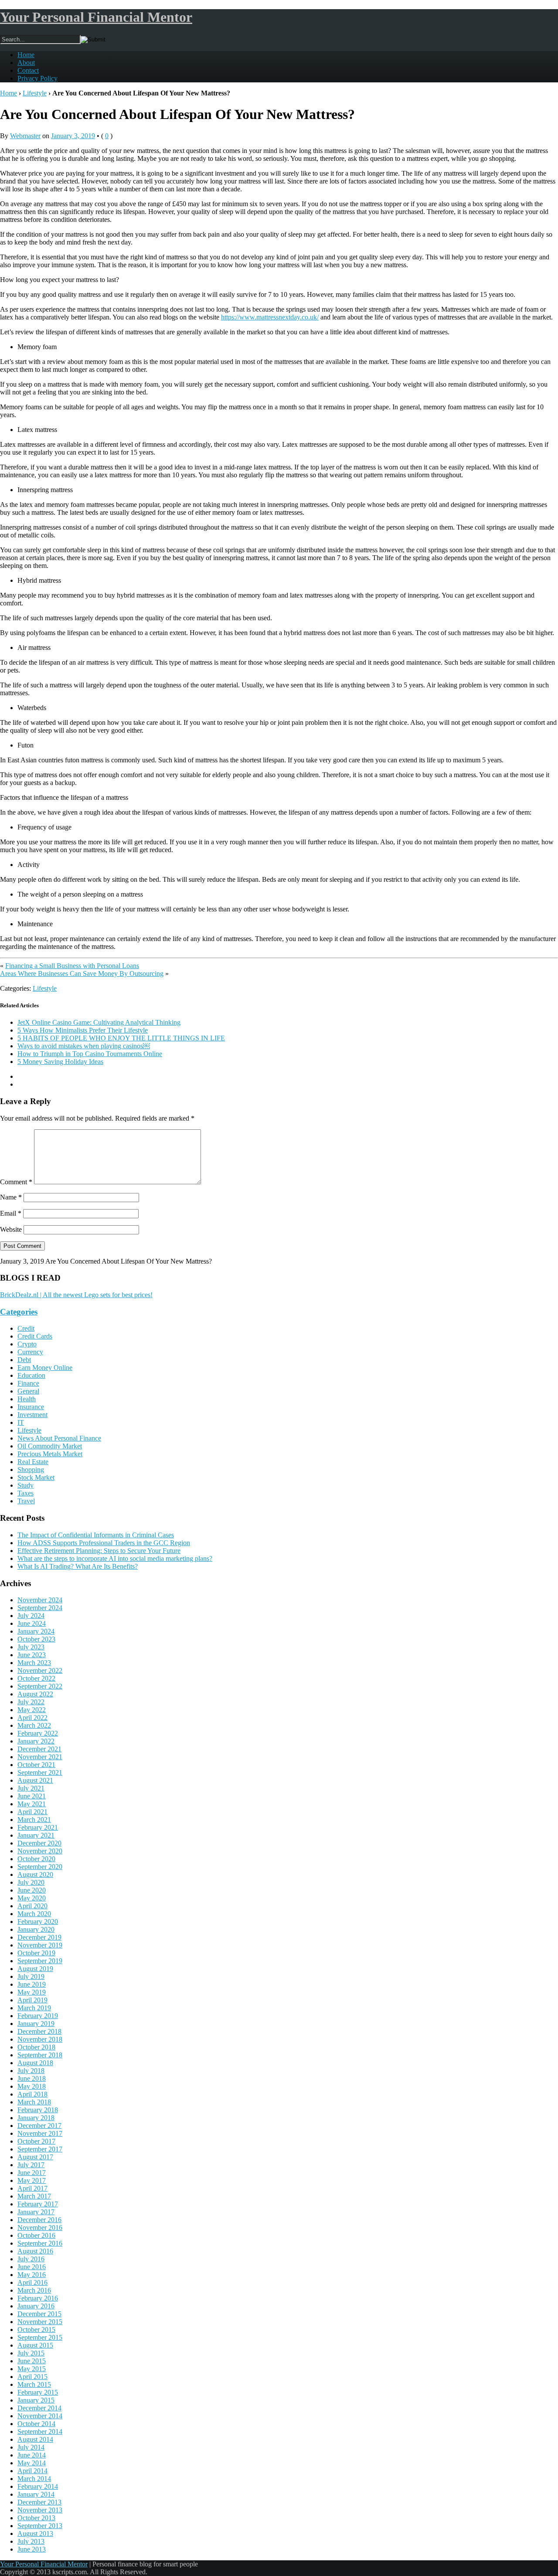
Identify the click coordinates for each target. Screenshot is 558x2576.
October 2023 (36, 1639)
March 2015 (34, 2384)
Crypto (27, 1344)
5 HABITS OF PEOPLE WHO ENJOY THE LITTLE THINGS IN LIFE (121, 1038)
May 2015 (32, 2369)
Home (26, 55)
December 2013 (39, 2502)
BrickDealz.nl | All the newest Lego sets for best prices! (76, 1295)
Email (11, 1213)
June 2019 (32, 1984)
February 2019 (38, 2016)
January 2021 (36, 1835)
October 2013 (36, 2518)
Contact (28, 70)
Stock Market (36, 1477)
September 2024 (40, 1608)
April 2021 (32, 1812)
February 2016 (38, 2298)
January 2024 (36, 1631)
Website (11, 1229)
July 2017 (31, 2165)
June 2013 (32, 2549)
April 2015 (32, 2377)
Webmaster (25, 136)
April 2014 (32, 2471)
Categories (19, 1312)
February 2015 (38, 2392)
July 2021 (31, 1788)
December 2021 (39, 1749)
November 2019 (40, 1945)
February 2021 (38, 1827)
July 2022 (31, 1702)
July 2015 (31, 2353)
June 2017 (32, 2173)
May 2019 (32, 1992)
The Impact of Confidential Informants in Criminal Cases (96, 1535)
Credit (26, 1328)
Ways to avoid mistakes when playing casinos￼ (84, 1046)
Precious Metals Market (50, 1454)
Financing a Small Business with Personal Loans (72, 966)
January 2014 (36, 2494)
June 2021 (32, 1796)
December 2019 (39, 1937)
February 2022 (38, 1733)
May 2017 (32, 2180)
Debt (24, 1360)
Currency (30, 1352)
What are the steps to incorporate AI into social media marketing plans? (115, 1558)
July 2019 (31, 1976)
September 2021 (40, 1772)
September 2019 (40, 1961)
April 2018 (32, 2094)
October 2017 (36, 2141)
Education (31, 1375)
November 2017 (40, 2133)
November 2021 (40, 1757)
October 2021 (36, 1765)
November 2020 (40, 1851)
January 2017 (36, 2212)
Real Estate (33, 1462)
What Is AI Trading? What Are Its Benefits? (78, 1566)
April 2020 (32, 1906)
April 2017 (32, 2188)
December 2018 (39, 2031)
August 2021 (35, 1780)
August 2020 (35, 1874)
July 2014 (31, 2447)
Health (27, 1399)
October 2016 (36, 2235)
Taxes (26, 1493)
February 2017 (38, 2204)
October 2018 (36, 2047)
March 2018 (34, 2102)
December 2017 (39, 2126)
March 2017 (34, 2196)
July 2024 (31, 1616)
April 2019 (32, 2000)
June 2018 (32, 2078)
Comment (16, 1182)
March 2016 (34, 2290)
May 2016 (32, 2275)
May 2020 (32, 1898)
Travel (26, 1501)
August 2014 (35, 2439)
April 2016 (32, 2282)
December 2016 (39, 2220)
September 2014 (40, 2432)
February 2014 (38, 2486)
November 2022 (40, 1670)
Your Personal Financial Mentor (96, 17)
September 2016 (40, 2243)
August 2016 (35, 2251)
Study (26, 1485)
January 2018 (36, 2118)
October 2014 (36, 2424)
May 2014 (32, 2463)
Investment (32, 1415)
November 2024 (40, 1600)
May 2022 (32, 1710)
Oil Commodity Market (50, 1446)
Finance (28, 1383)
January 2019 (36, 2024)
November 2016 (40, 2228)
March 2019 (34, 2008)
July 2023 (31, 1647)
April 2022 (32, 1718)
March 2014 (34, 2479)
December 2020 (39, 1843)
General (28, 1391)
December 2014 (39, 2408)
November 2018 (40, 2039)
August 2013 (35, 2534)
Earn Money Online (45, 1368)
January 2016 (36, 2306)
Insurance (31, 1407)
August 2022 (35, 1694)
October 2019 (36, 1953)
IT (21, 1422)
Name (11, 1197)
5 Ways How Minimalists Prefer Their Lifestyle (83, 1030)
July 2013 (31, 2541)
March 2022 (34, 1725)
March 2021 (34, 1820)
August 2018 (35, 2063)
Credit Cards (35, 1336)
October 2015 (36, 2330)
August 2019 (35, 1969)
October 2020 (36, 1859)
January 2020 (36, 1929)
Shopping (31, 1470)
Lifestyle (35, 93)
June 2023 (32, 1655)
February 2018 (38, 2110)
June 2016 (32, 2267)
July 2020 (31, 1882)
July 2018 (31, 2071)
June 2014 (32, 2455)
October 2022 (36, 1678)
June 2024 (32, 1623)
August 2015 (35, 2345)
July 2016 (31, 2259)
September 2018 (40, 2055)
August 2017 (35, 2157)
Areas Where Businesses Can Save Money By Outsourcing (82, 974)
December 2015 (39, 2314)
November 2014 (40, 2416)
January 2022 (36, 1741)
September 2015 (40, 2337)
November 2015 (40, 2322)
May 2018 (32, 2086)
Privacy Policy (37, 78)
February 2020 (38, 1922)
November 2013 (40, 2510)
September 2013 (40, 2526)
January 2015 (36, 2400)
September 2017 (40, 2149)
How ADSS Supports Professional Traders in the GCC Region (104, 1543)
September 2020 (40, 1867)
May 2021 (32, 1804)
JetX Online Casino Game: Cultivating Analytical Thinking (99, 1022)
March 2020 (34, 1914)
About (26, 63)
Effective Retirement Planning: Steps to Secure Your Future (99, 1551)
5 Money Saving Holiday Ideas (60, 1062)
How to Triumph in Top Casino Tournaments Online (90, 1054)
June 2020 (32, 1890)
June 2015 (32, 2361)
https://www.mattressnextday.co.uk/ (270, 317)
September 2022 (40, 1686)
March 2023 (34, 1663)
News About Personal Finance (59, 1438)
